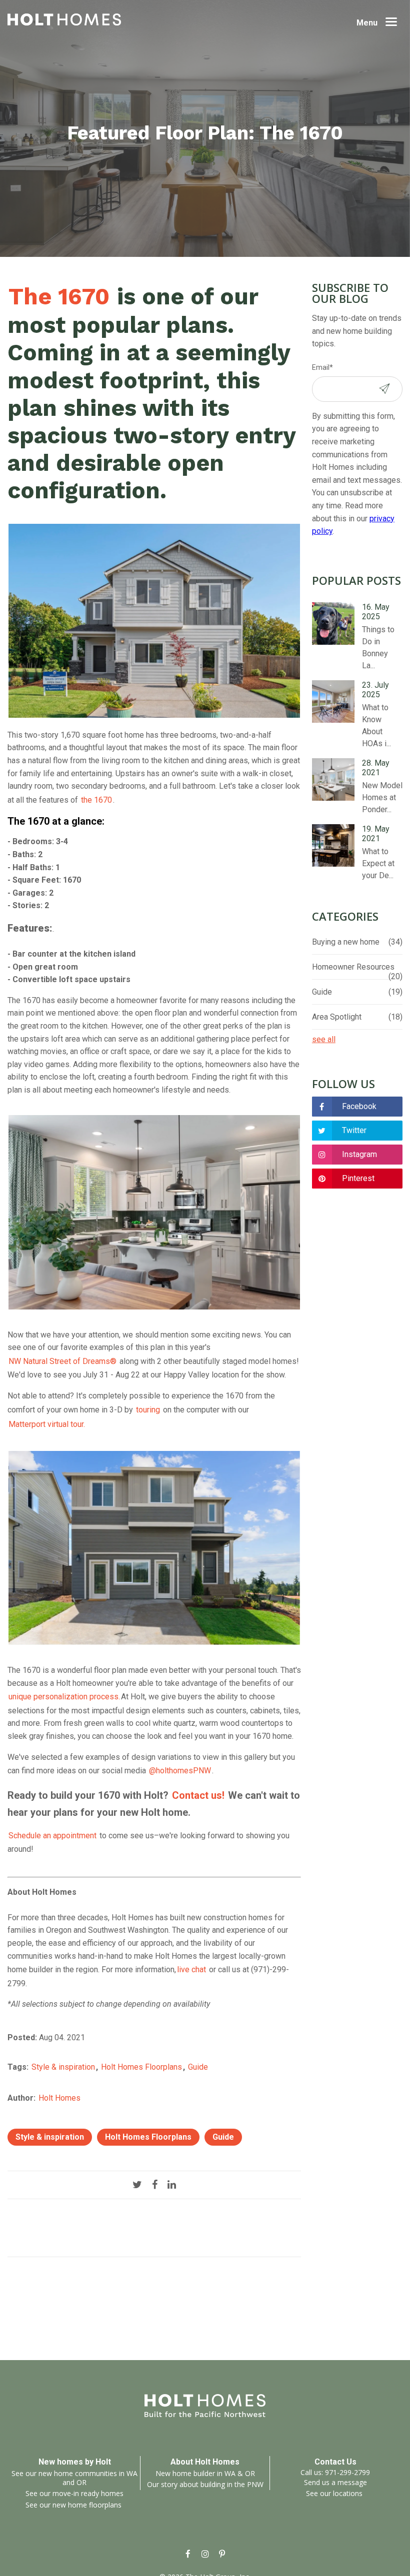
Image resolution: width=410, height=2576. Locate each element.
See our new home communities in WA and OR (74, 2478)
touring (148, 1410)
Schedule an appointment (52, 1836)
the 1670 (96, 800)
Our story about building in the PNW (205, 2484)
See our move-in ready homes (74, 2493)
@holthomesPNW (180, 1771)
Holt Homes (59, 2098)
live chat (191, 1969)
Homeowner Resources (357, 967)
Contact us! (198, 1795)
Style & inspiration (63, 2067)
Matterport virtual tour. (47, 1424)
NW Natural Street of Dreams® (62, 1361)
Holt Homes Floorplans (141, 2067)
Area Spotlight (357, 1017)
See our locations (334, 2493)
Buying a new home (357, 942)
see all (324, 1039)
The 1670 (59, 296)
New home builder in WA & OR (205, 2473)
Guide (198, 2067)
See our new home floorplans (73, 2505)
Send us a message (335, 2482)
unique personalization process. (64, 1697)
